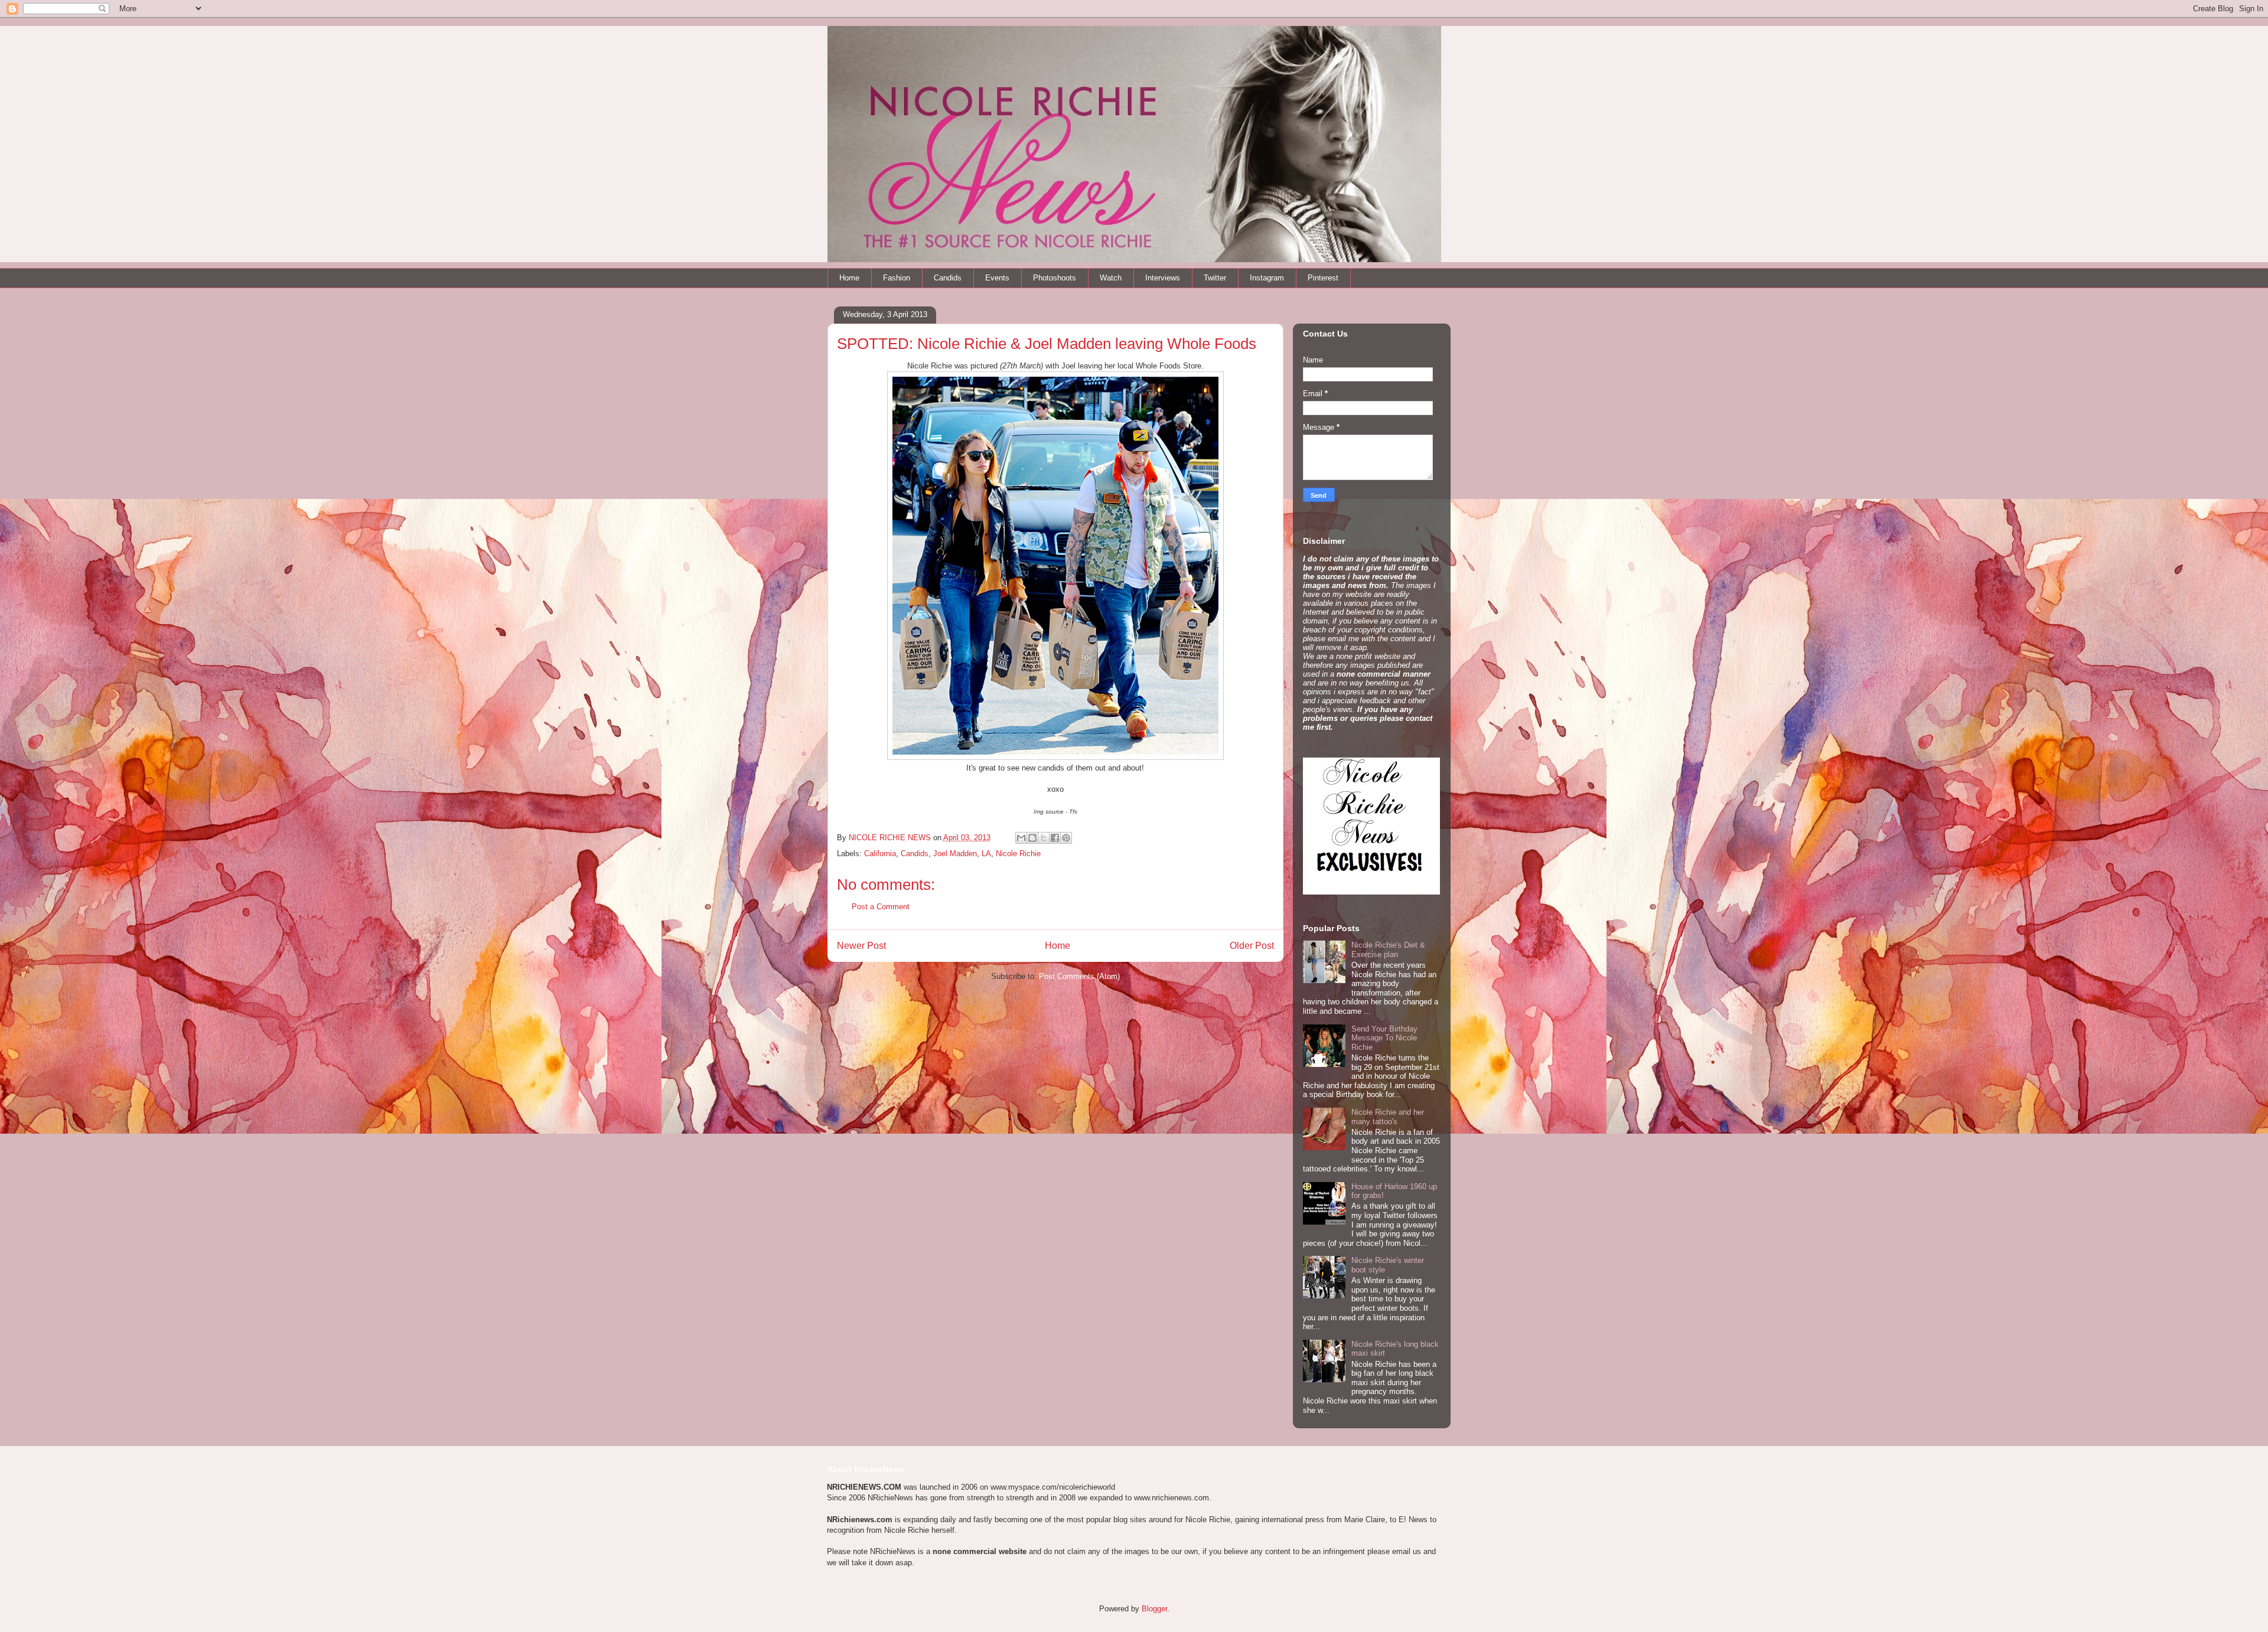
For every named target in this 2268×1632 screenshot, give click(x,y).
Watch (1111, 278)
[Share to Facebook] (1055, 838)
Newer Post (861, 946)
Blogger (1154, 1609)
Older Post (1252, 946)
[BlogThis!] (1032, 838)
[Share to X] (1044, 838)
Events (997, 278)
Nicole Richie (1018, 853)
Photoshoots (1055, 278)
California (880, 853)
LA (986, 853)
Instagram (1267, 278)
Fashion (897, 278)
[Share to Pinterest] (1066, 838)
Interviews (1163, 278)
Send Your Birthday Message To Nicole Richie (1384, 1038)
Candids (948, 278)
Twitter (1215, 278)
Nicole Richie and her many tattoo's (1388, 1117)
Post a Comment (881, 907)
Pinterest (1323, 278)
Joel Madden (955, 853)
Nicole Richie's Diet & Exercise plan (1388, 950)
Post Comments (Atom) (1079, 976)
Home (849, 278)
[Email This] (1021, 838)
